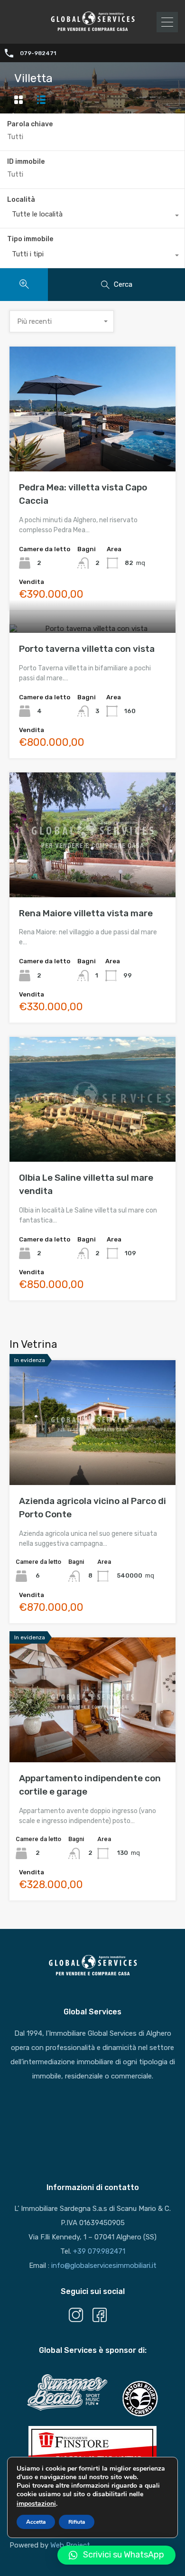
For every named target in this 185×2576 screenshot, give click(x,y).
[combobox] (92, 216)
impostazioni (36, 2504)
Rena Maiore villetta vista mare (86, 913)
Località (21, 200)
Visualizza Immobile (93, 447)
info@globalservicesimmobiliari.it (104, 2266)
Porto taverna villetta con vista (87, 649)
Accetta (36, 2522)
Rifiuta (77, 2522)
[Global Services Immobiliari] (92, 30)
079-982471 (38, 53)
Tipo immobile (30, 239)
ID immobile (26, 162)
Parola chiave (30, 124)
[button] (116, 2555)
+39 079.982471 (99, 2251)
